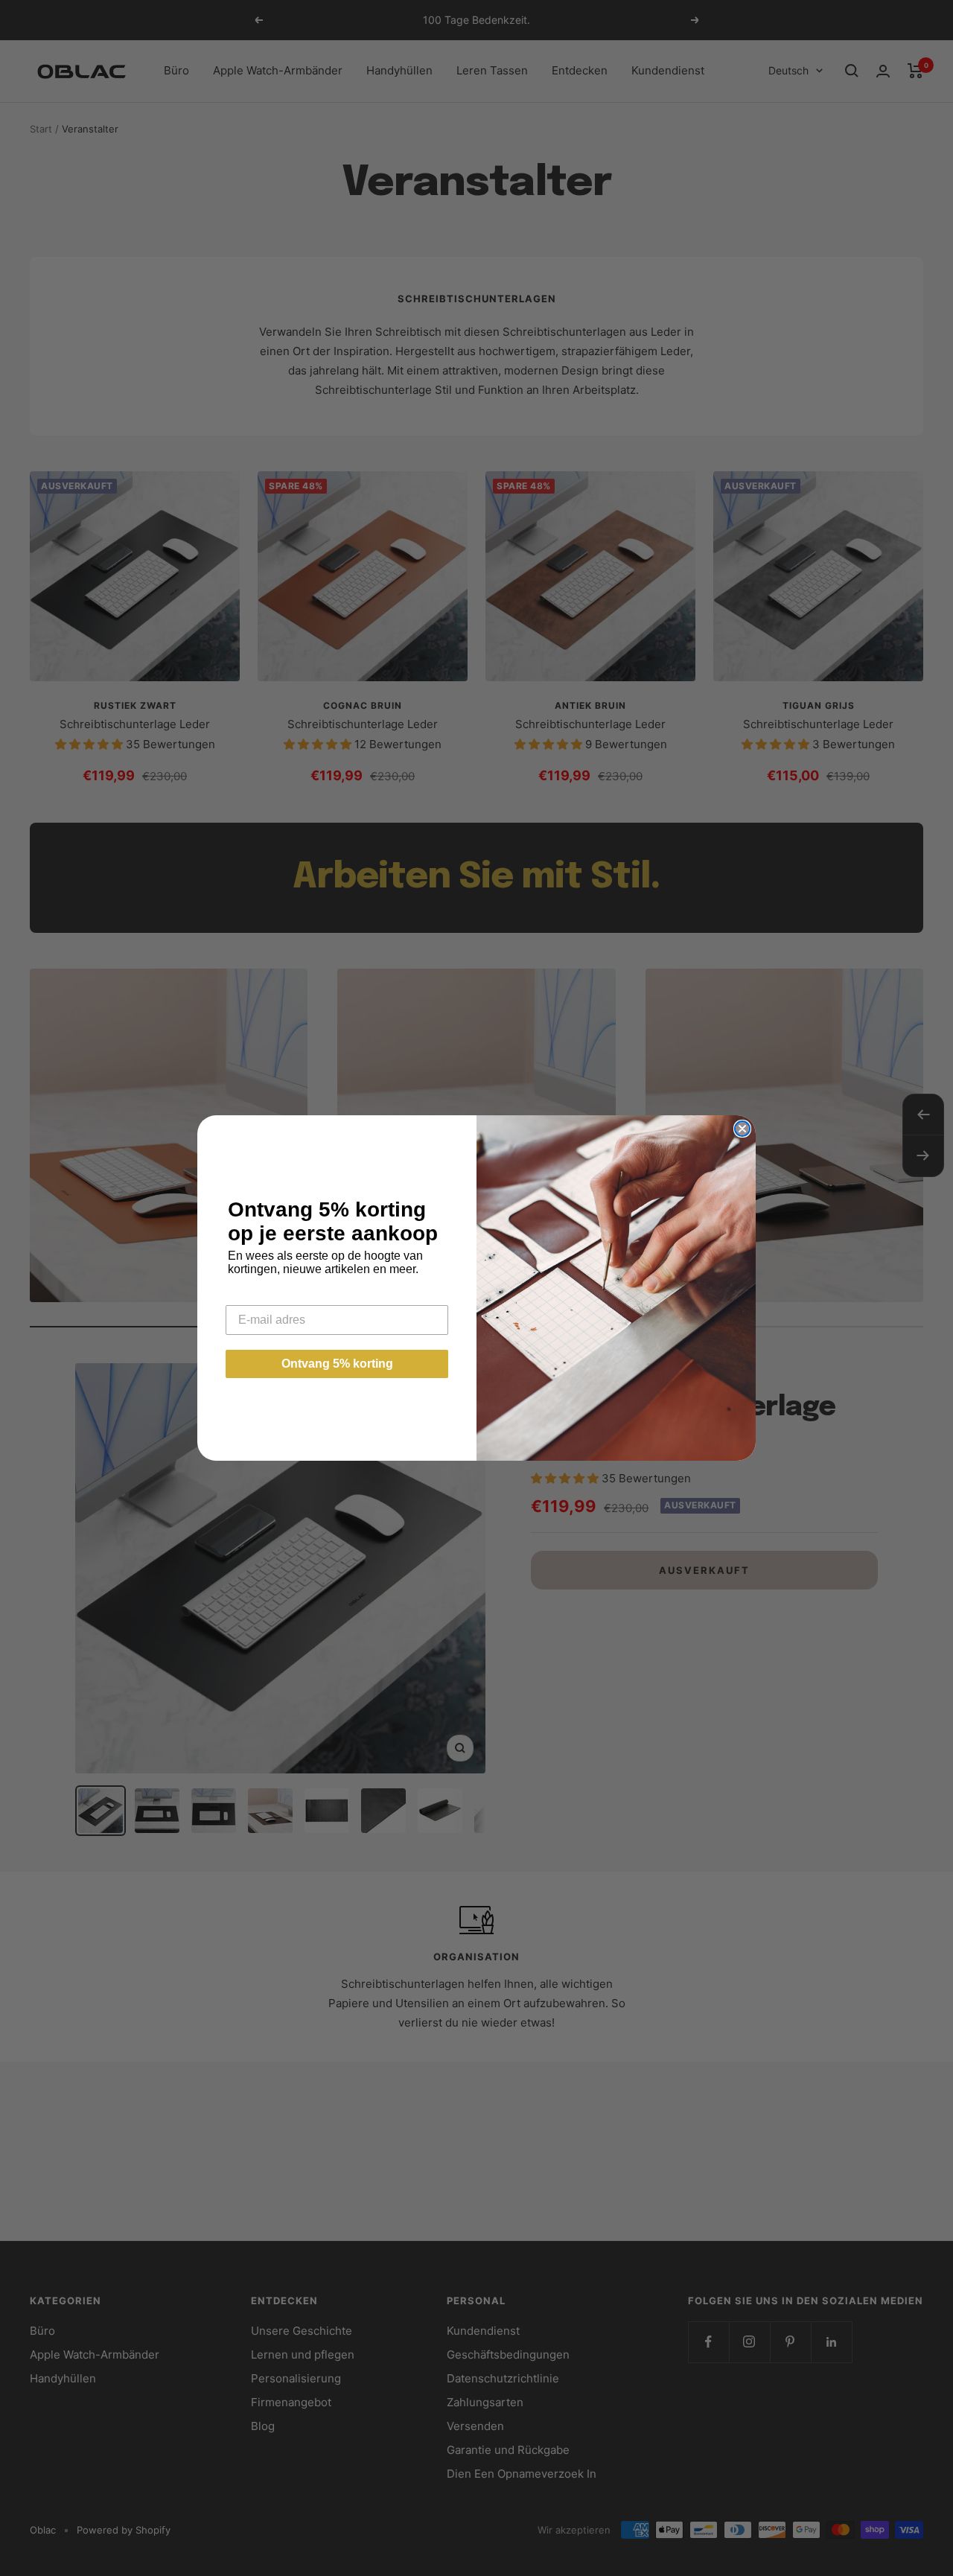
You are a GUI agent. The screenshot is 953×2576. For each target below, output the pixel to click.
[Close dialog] (742, 1129)
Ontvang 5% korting (337, 1364)
